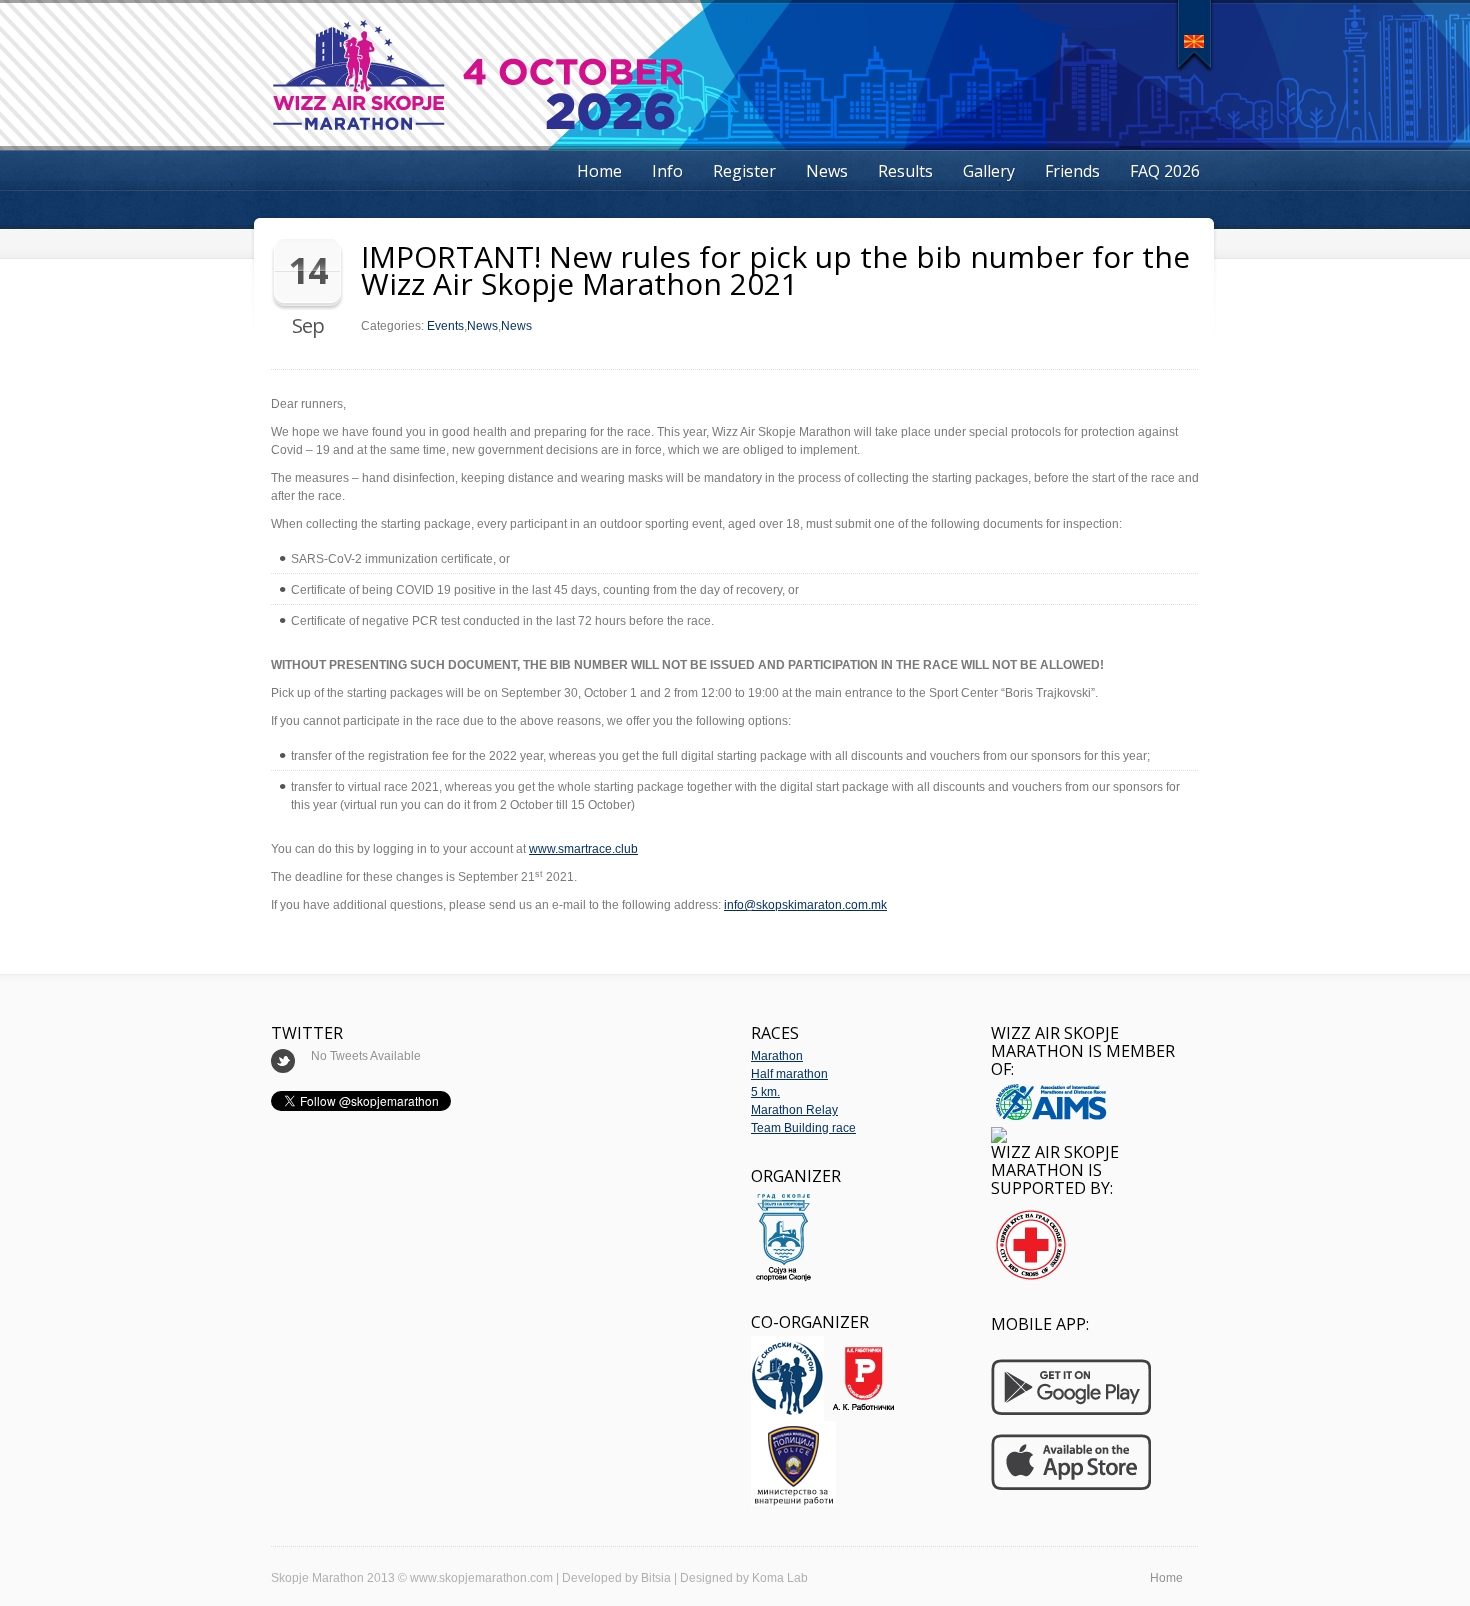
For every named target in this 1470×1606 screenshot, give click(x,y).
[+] (1194, 34)
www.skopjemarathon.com (481, 1578)
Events (445, 326)
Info (667, 171)
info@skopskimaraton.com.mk (805, 905)
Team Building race (803, 1128)
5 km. (765, 1092)
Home (599, 171)
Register (744, 171)
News (827, 171)
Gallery (989, 171)
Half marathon (789, 1074)
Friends (1072, 171)
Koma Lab (780, 1578)
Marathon (777, 1056)
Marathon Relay (794, 1110)
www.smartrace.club (583, 849)
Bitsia (656, 1578)
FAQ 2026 (1165, 171)
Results (905, 171)
